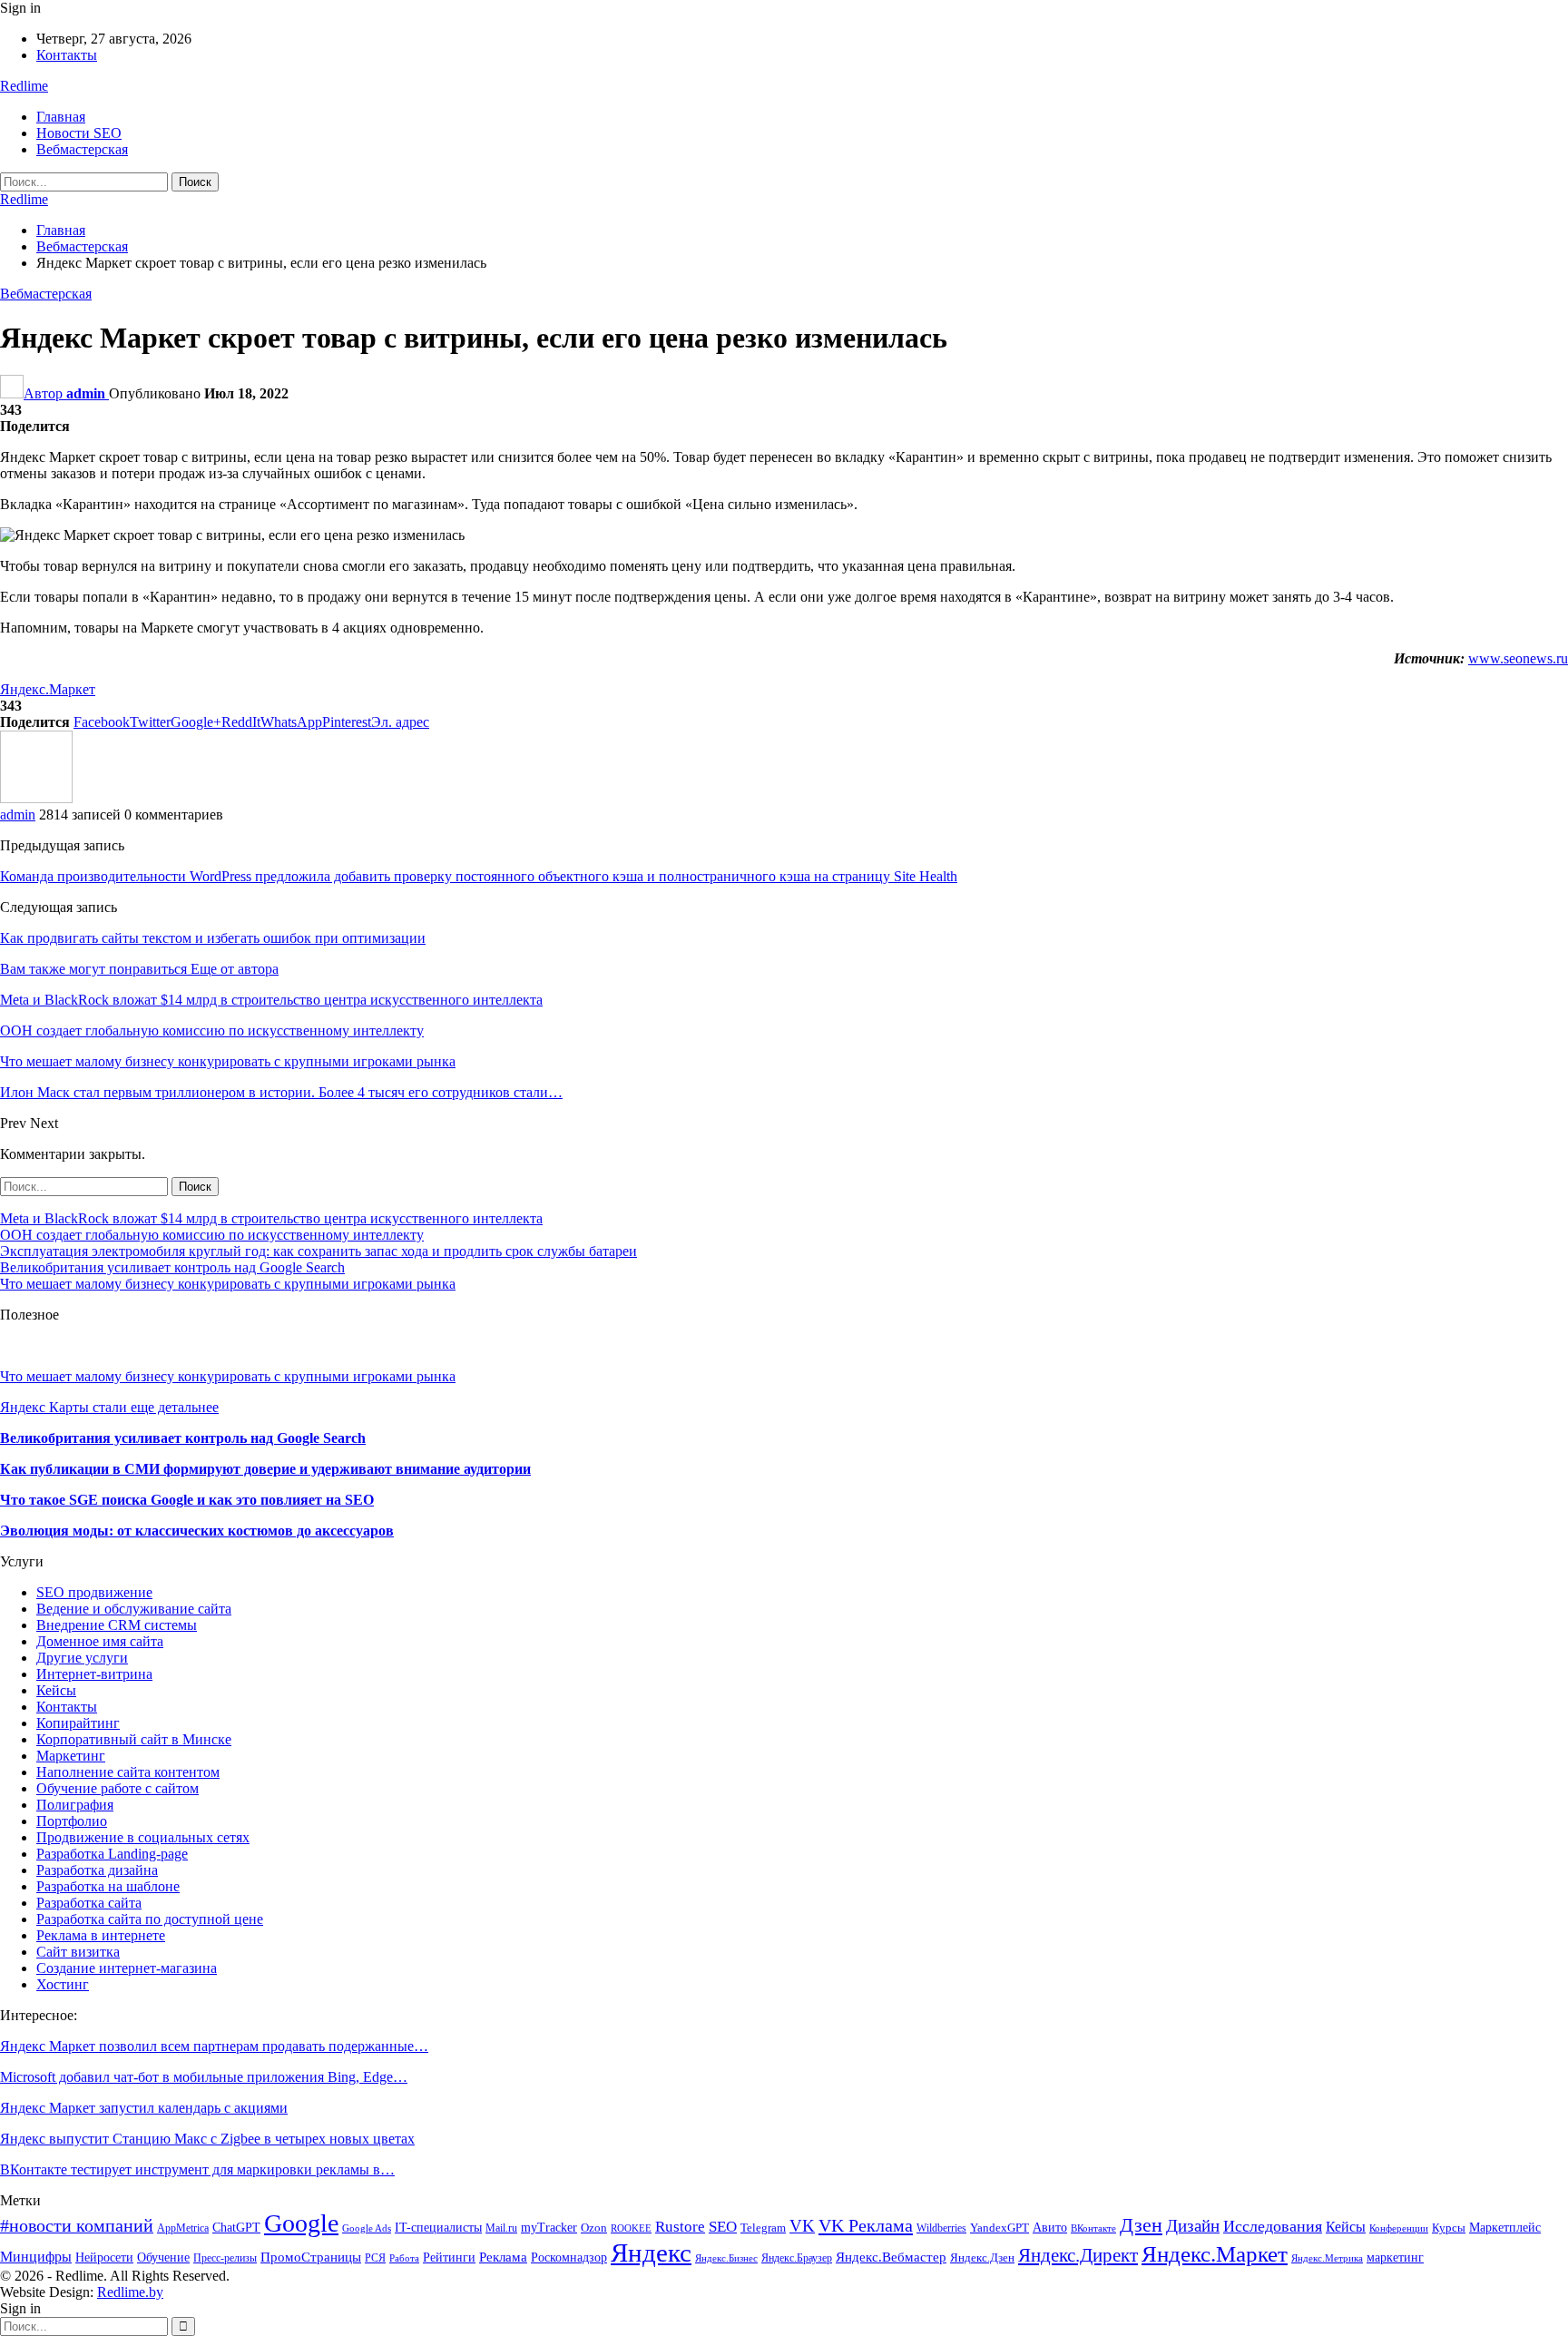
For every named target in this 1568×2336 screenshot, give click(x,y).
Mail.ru (501, 2228)
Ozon (594, 2228)
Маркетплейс (1505, 2228)
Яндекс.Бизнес (726, 2258)
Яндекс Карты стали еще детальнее (109, 1407)
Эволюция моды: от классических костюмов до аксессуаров (197, 1531)
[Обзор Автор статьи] (36, 798)
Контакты (67, 55)
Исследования (1273, 2226)
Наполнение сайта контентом (128, 1772)
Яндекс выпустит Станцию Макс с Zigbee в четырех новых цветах (207, 2139)
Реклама (503, 2257)
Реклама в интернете (101, 1935)
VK (802, 2226)
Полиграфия (75, 1805)
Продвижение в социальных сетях (143, 1837)
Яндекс (651, 2253)
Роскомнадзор (569, 2257)
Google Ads (367, 2228)
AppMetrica (183, 2228)
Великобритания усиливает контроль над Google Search (172, 1267)
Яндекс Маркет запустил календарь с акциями (144, 2108)
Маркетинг (71, 1756)
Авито (1050, 2228)
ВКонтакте (1093, 2228)
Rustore (680, 2227)
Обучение (163, 2257)
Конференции (1399, 2228)
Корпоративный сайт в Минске (134, 1739)
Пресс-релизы (225, 2258)
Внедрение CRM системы (117, 1625)
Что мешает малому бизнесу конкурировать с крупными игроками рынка (228, 1284)
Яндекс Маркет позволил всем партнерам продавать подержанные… (214, 2046)
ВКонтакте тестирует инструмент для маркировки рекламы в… (197, 2169)
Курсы (1449, 2228)
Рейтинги (449, 2257)
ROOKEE (631, 2228)
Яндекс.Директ (1078, 2255)
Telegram (763, 2228)
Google (301, 2223)
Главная (61, 117)
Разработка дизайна (97, 1870)
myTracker (549, 2228)
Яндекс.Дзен (982, 2258)
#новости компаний (77, 2226)
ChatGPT (236, 2228)
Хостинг (63, 1984)
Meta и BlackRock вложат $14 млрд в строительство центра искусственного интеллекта (271, 1218)
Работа (404, 2258)
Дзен (1141, 2225)
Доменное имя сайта (100, 1641)
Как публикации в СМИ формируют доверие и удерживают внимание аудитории (265, 1469)
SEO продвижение (94, 1592)
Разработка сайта (89, 1903)
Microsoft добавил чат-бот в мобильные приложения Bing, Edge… (204, 2077)
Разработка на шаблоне (108, 1886)
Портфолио (72, 1821)
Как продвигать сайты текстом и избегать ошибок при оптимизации (213, 938)
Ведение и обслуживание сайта (134, 1609)
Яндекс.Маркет (48, 689)
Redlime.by (130, 2292)
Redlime (24, 86)
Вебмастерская (82, 149)
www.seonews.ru (1518, 658)
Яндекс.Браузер (797, 2258)
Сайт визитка (78, 1952)
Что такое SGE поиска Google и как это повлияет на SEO (187, 1500)
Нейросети (104, 2257)
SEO (723, 2227)
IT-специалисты (438, 2228)
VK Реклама (866, 2225)
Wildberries (941, 2228)
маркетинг (1395, 2257)
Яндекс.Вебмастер (891, 2257)
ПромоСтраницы (311, 2257)
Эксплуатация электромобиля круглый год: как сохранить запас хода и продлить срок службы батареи (318, 1251)
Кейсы (56, 1690)
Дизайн (1193, 2226)
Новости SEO (79, 133)
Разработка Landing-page (112, 1854)
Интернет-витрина (94, 1674)
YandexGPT (1000, 2228)
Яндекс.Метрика (1327, 2258)
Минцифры (36, 2257)
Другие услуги (82, 1658)
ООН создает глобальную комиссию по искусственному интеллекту (212, 1235)
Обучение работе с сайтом (118, 1788)
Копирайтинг (78, 1723)
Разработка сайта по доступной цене (150, 1919)
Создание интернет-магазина (127, 1968)
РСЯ (375, 2258)
